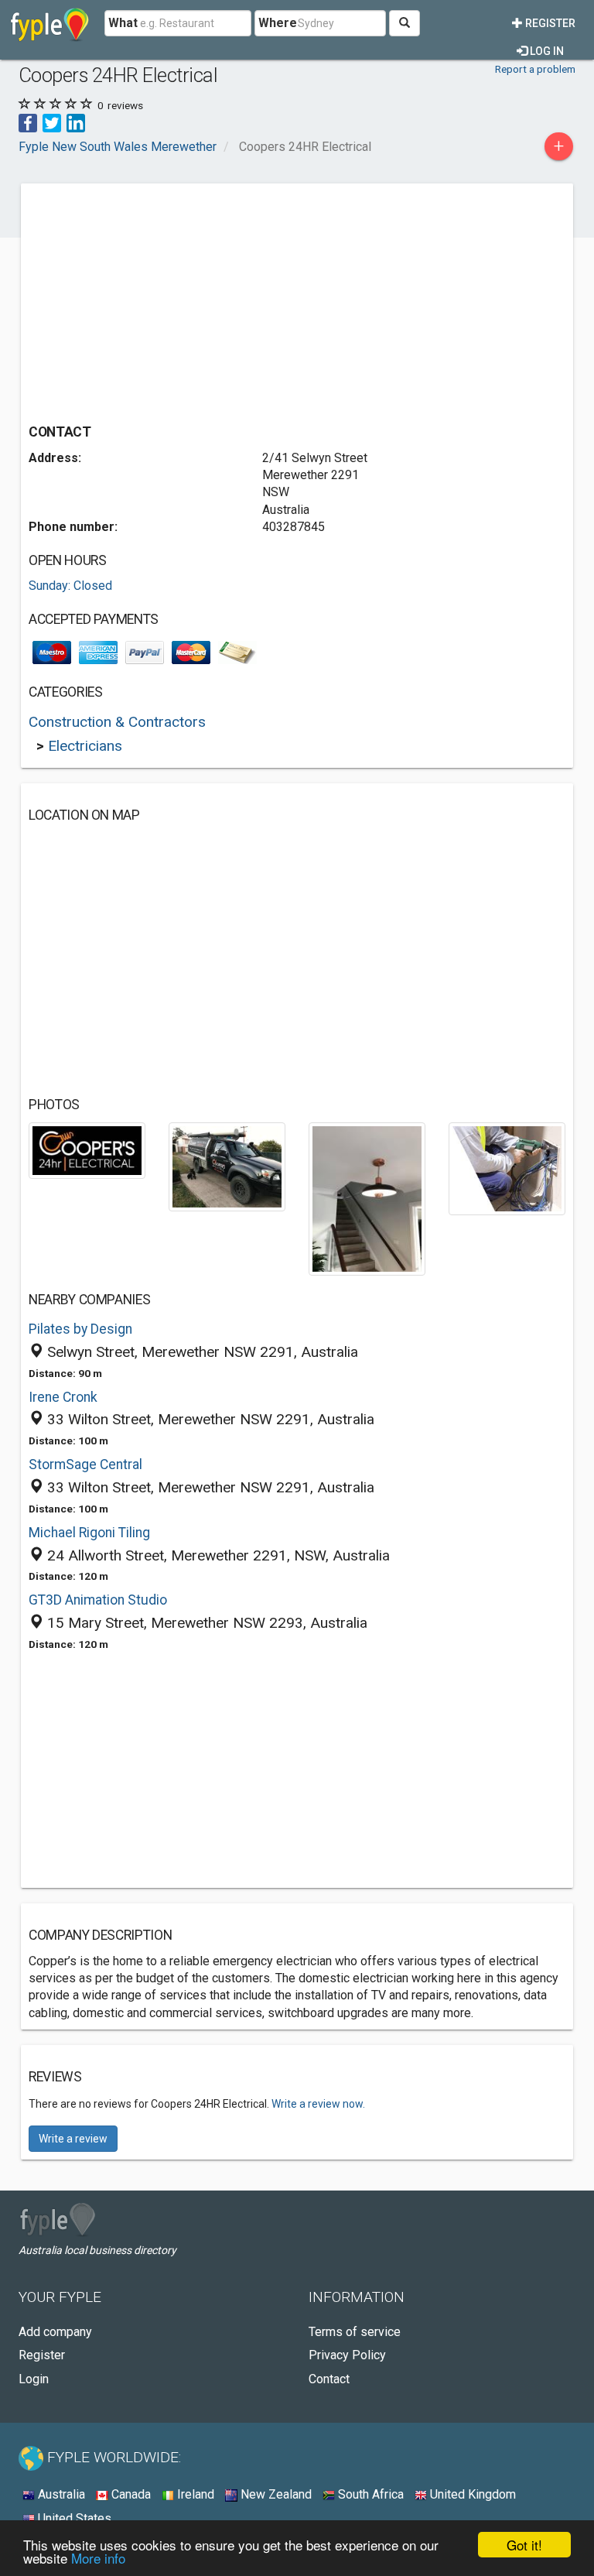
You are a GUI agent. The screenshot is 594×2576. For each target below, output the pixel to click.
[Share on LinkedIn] (76, 122)
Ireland (194, 2494)
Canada (130, 2494)
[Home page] (50, 23)
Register (549, 23)
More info (98, 2558)
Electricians (85, 746)
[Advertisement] (159, 300)
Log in (546, 51)
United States (73, 2518)
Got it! (524, 2545)
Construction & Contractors (117, 722)
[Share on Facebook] (28, 122)
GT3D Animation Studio (98, 1600)
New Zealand (275, 2494)
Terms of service (355, 2332)
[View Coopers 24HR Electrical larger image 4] (507, 1168)
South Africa (369, 2494)
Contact (329, 2379)
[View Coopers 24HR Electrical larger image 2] (227, 1166)
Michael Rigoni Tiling (89, 1533)
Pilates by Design (80, 1329)
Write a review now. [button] (318, 2104)
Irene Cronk (63, 1397)
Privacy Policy (347, 2355)
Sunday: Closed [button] (70, 586)
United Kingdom (471, 2494)
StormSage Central (85, 1464)
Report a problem (535, 69)
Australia (60, 2494)
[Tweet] (52, 122)
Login (34, 2379)
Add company (55, 2332)
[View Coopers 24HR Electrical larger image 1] (87, 1149)
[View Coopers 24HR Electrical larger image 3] (367, 1198)
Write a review (73, 2139)
